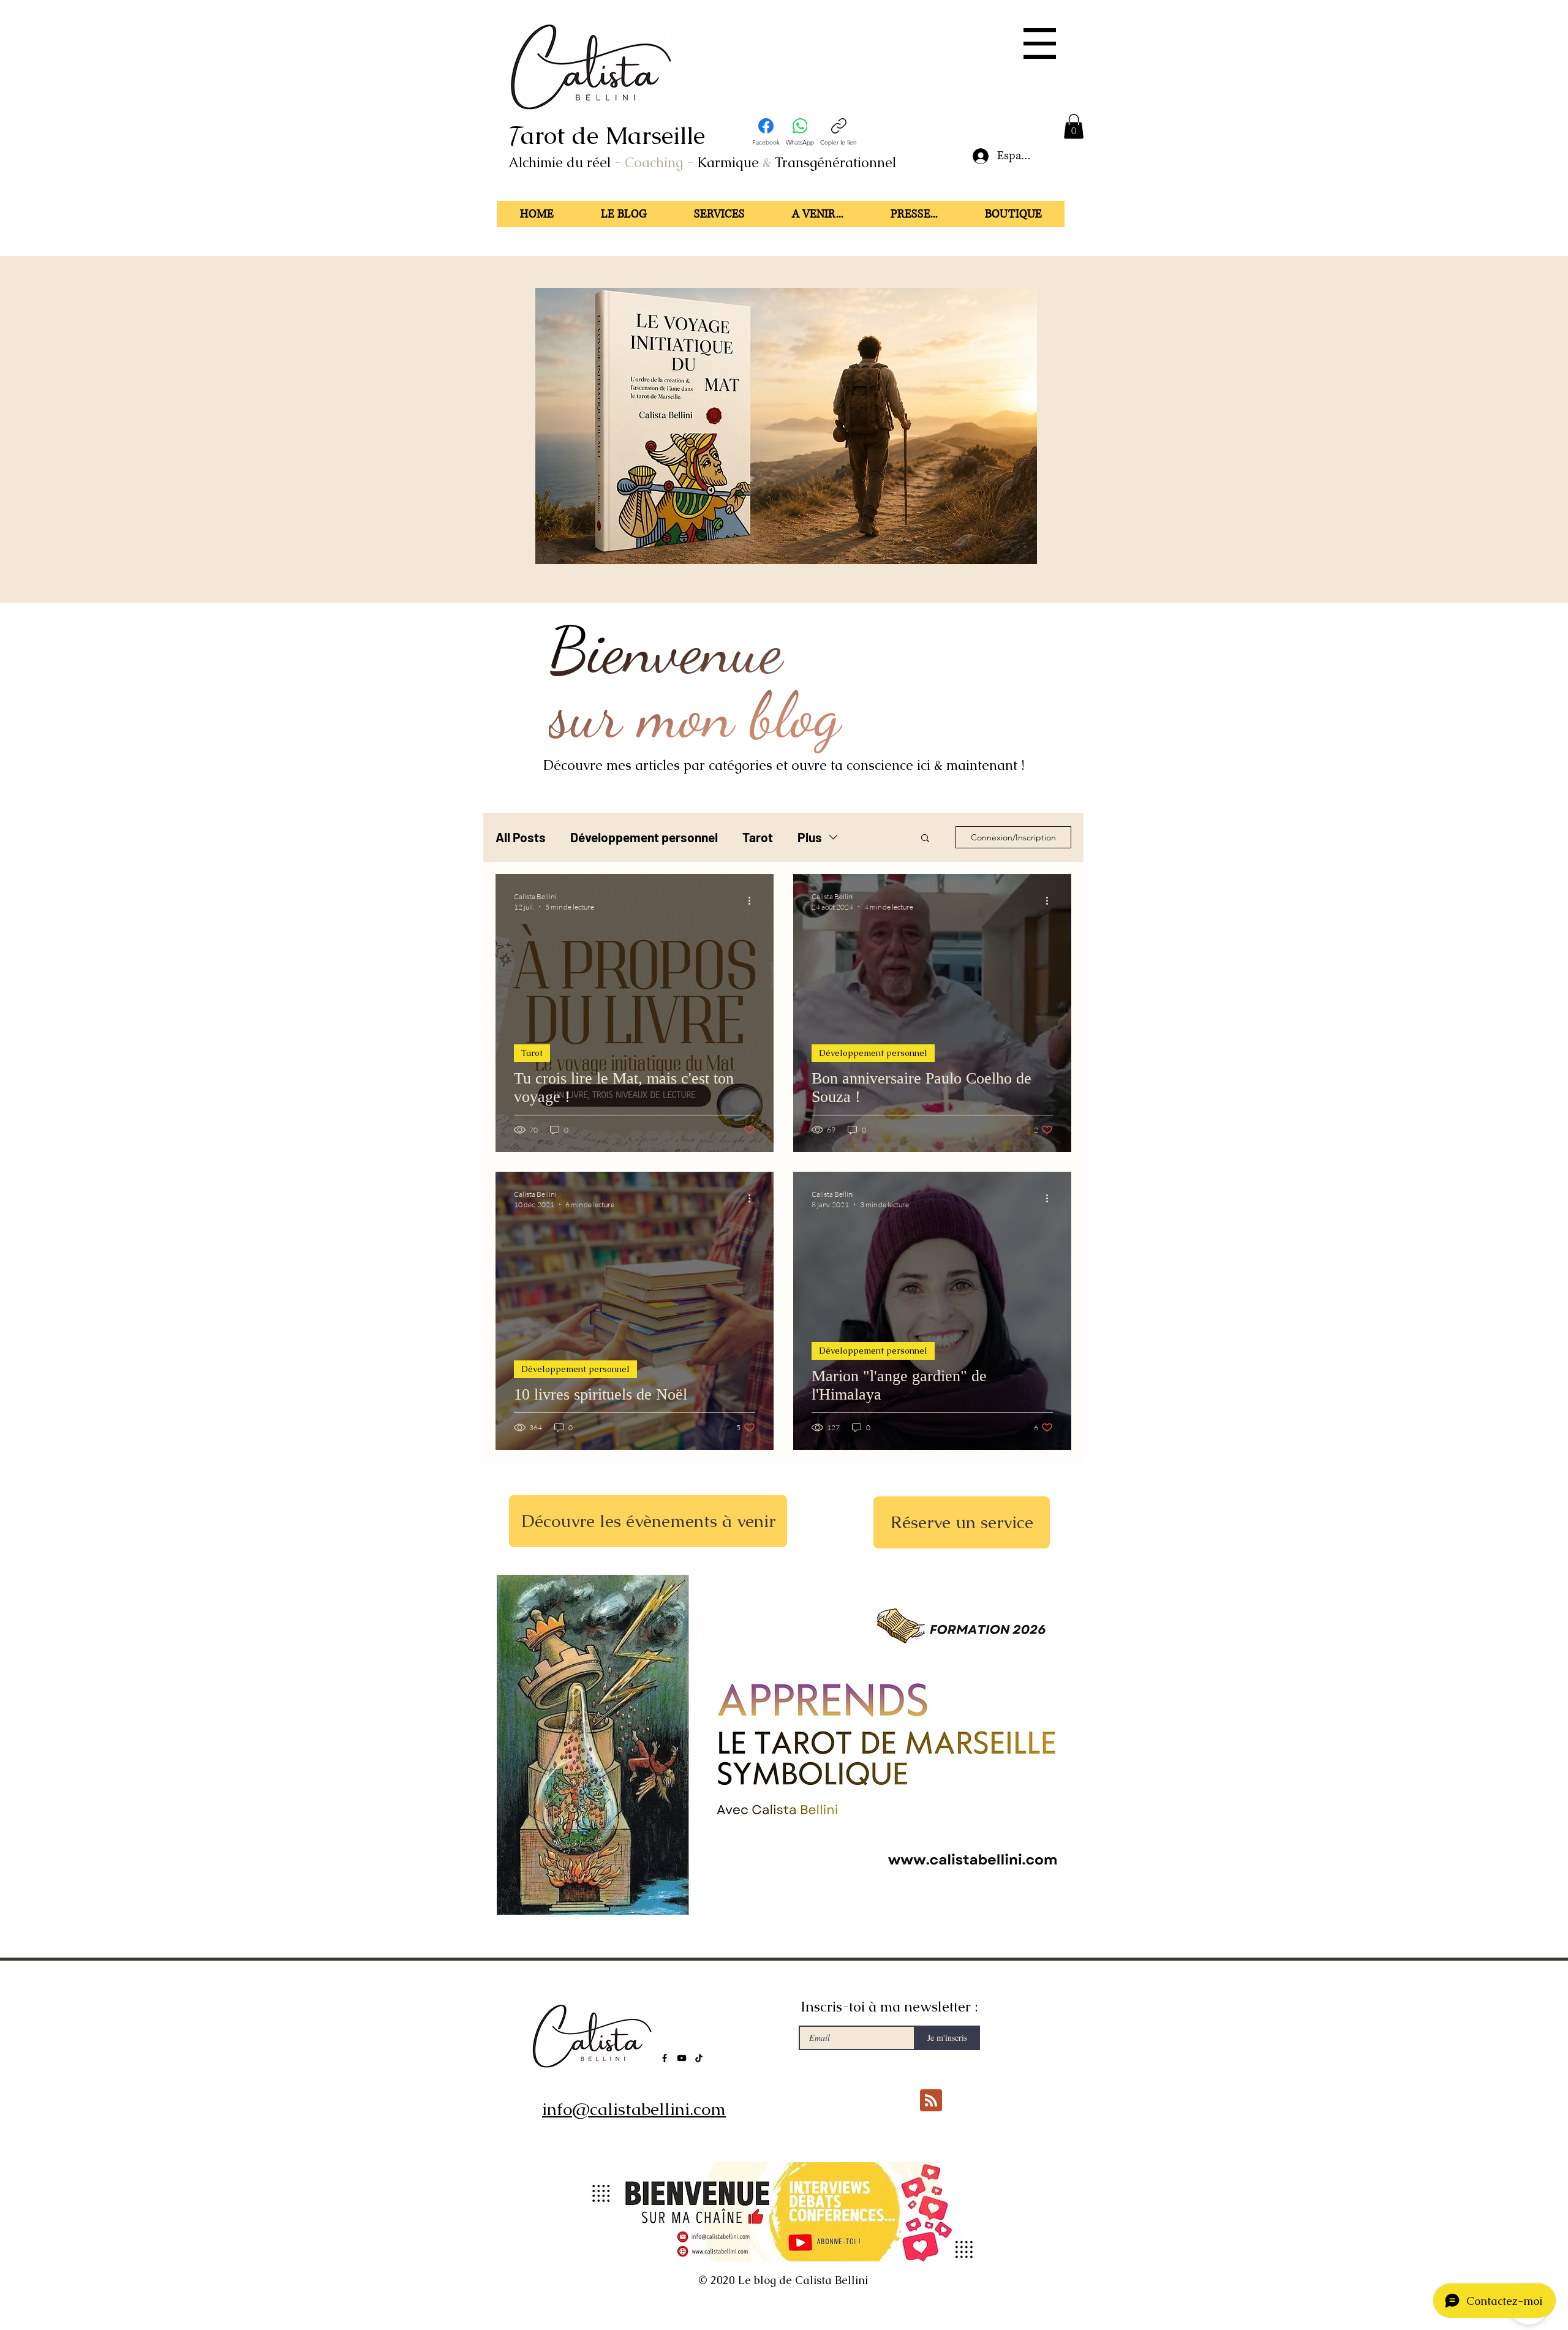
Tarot (758, 837)
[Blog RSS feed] (931, 2101)
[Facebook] (665, 2058)
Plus (810, 837)
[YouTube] (682, 2058)
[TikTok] (699, 2058)
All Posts (521, 837)
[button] (1040, 43)
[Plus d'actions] (753, 901)
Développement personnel (644, 837)
